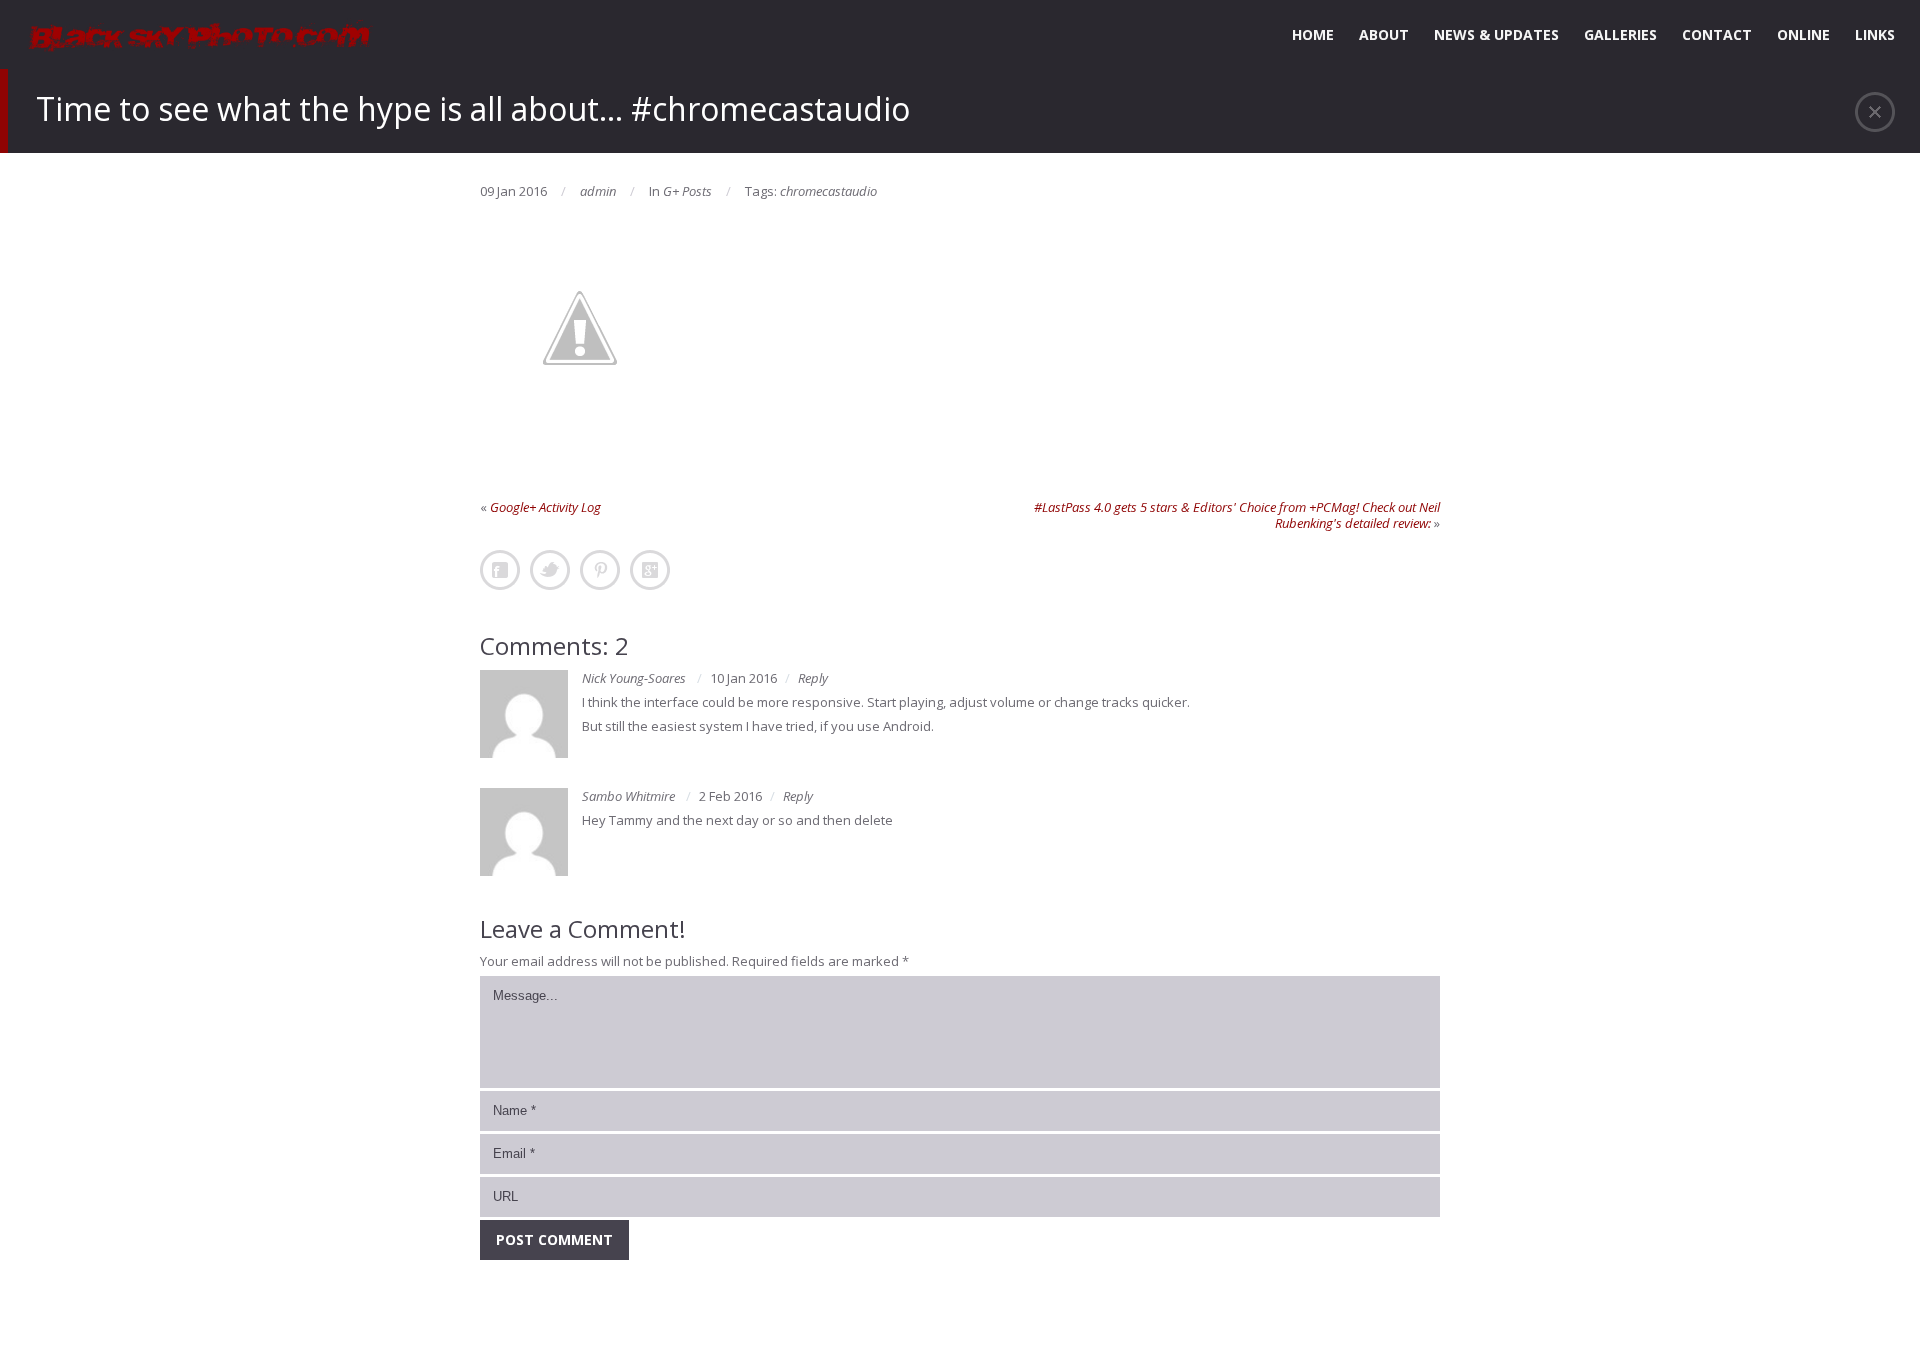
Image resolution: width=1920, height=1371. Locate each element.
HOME (1313, 34)
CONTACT (1717, 34)
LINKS (1875, 34)
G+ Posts (687, 191)
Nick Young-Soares (634, 678)
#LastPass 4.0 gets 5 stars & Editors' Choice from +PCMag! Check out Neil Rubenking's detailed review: (1237, 515)
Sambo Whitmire (628, 796)
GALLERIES (1620, 34)
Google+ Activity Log (545, 507)
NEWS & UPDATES (1496, 34)
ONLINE (1803, 34)
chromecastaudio (828, 191)
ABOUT (1384, 34)
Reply (813, 678)
